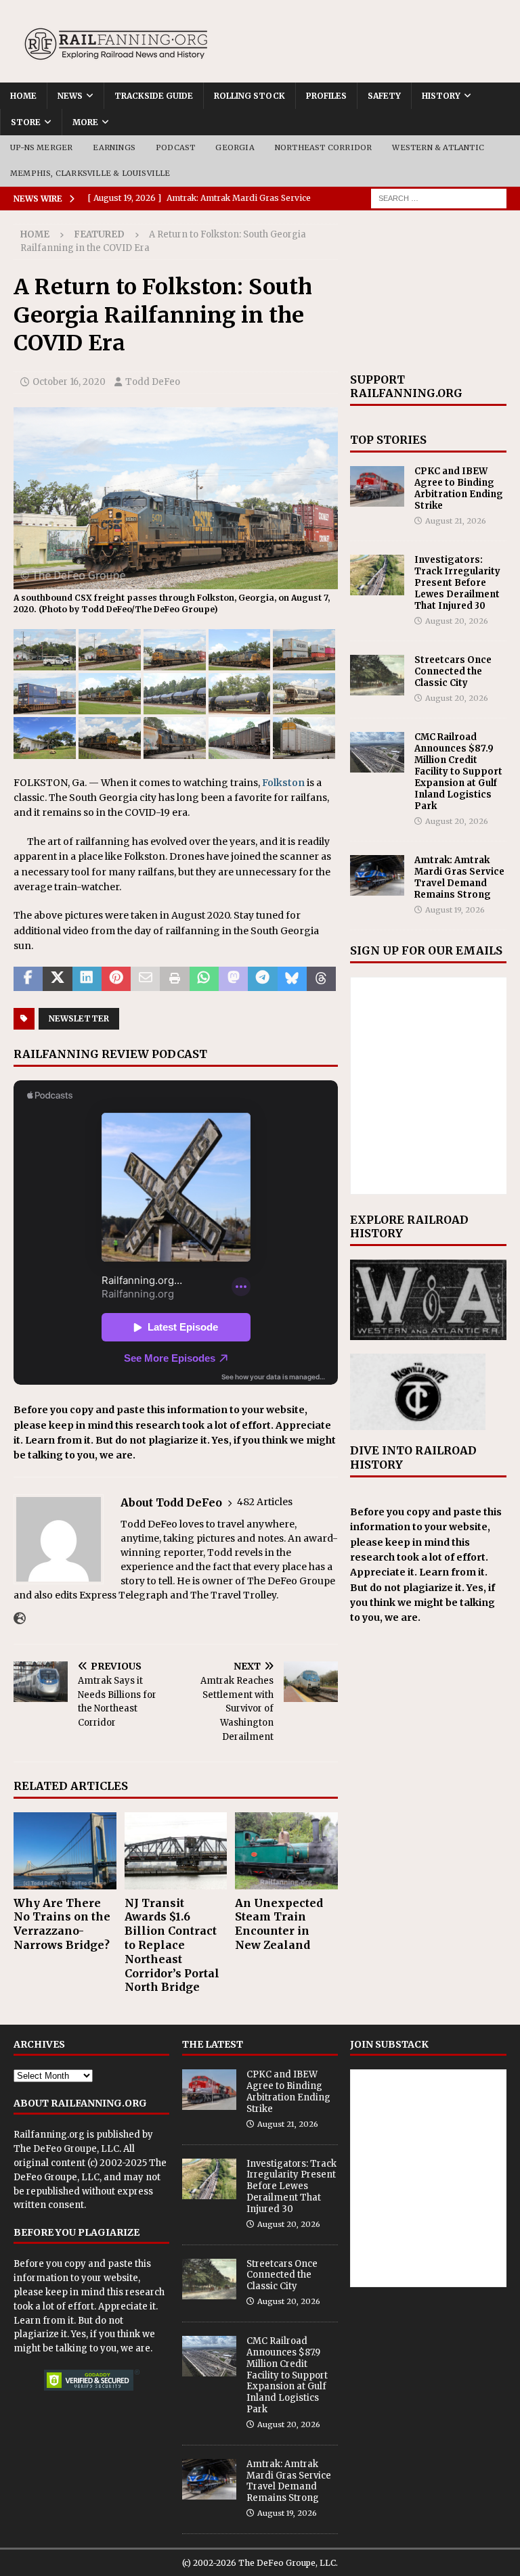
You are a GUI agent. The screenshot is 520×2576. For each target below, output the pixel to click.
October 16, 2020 (69, 382)
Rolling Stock (250, 96)
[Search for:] (439, 198)
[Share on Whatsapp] (204, 979)
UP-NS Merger (41, 147)
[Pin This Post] (116, 979)
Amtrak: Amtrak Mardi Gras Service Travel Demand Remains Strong (459, 877)
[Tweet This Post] (57, 979)
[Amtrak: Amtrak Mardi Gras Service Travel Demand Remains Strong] (377, 875)
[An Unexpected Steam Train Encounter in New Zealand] (286, 1851)
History (441, 96)
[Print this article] (174, 979)
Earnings (114, 147)
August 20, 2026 (457, 621)
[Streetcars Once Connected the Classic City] (377, 675)
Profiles (326, 96)
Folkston (283, 783)
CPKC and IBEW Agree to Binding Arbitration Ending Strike (459, 488)
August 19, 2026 (455, 910)
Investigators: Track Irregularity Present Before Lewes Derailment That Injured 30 (457, 583)
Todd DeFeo (153, 382)
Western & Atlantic (438, 147)
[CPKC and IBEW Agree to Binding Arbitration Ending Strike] (377, 486)
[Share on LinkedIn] (87, 979)
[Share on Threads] (321, 979)
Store (26, 122)
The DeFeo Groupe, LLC (66, 2149)
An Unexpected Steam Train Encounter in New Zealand (279, 1924)
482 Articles (265, 1502)
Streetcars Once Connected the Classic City (453, 671)
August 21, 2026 (456, 521)
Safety (384, 96)
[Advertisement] (429, 292)
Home (23, 96)
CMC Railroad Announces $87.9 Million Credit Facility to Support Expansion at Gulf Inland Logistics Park (458, 771)
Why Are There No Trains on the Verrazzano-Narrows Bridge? (62, 1924)
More (85, 122)
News (70, 96)
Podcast (175, 147)
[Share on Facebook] (28, 979)
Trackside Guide (154, 96)
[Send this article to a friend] (145, 979)
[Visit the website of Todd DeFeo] (20, 1619)
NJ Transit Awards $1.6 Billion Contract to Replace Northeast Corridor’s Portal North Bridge (172, 1945)
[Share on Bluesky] (292, 979)
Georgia (235, 147)
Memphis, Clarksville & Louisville (90, 173)
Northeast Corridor (324, 147)
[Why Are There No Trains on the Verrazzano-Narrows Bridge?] (65, 1851)
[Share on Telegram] (262, 979)
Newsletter (79, 1018)
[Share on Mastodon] (233, 979)
